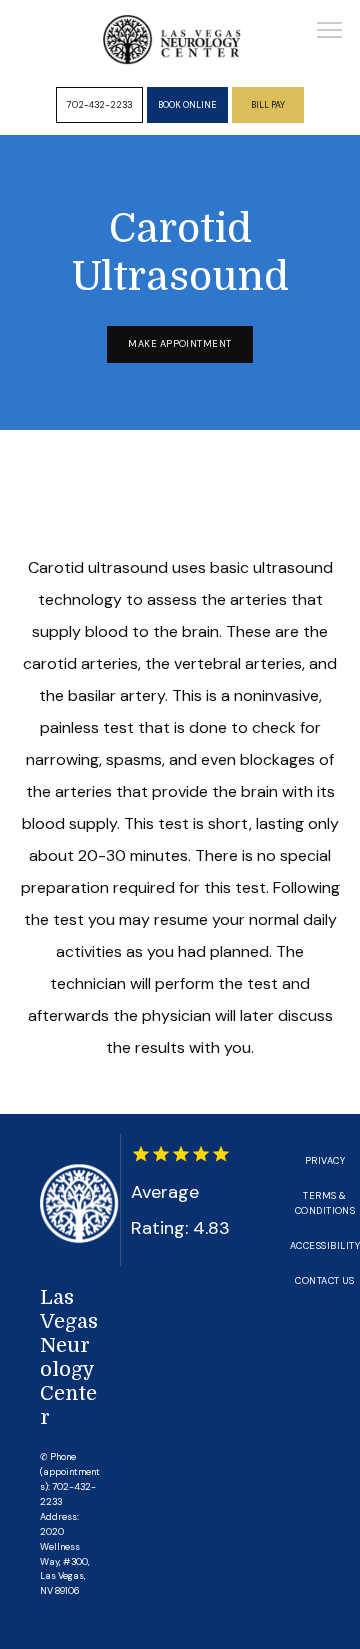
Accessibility (325, 1246)
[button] (330, 32)
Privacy (325, 1161)
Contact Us (325, 1281)
